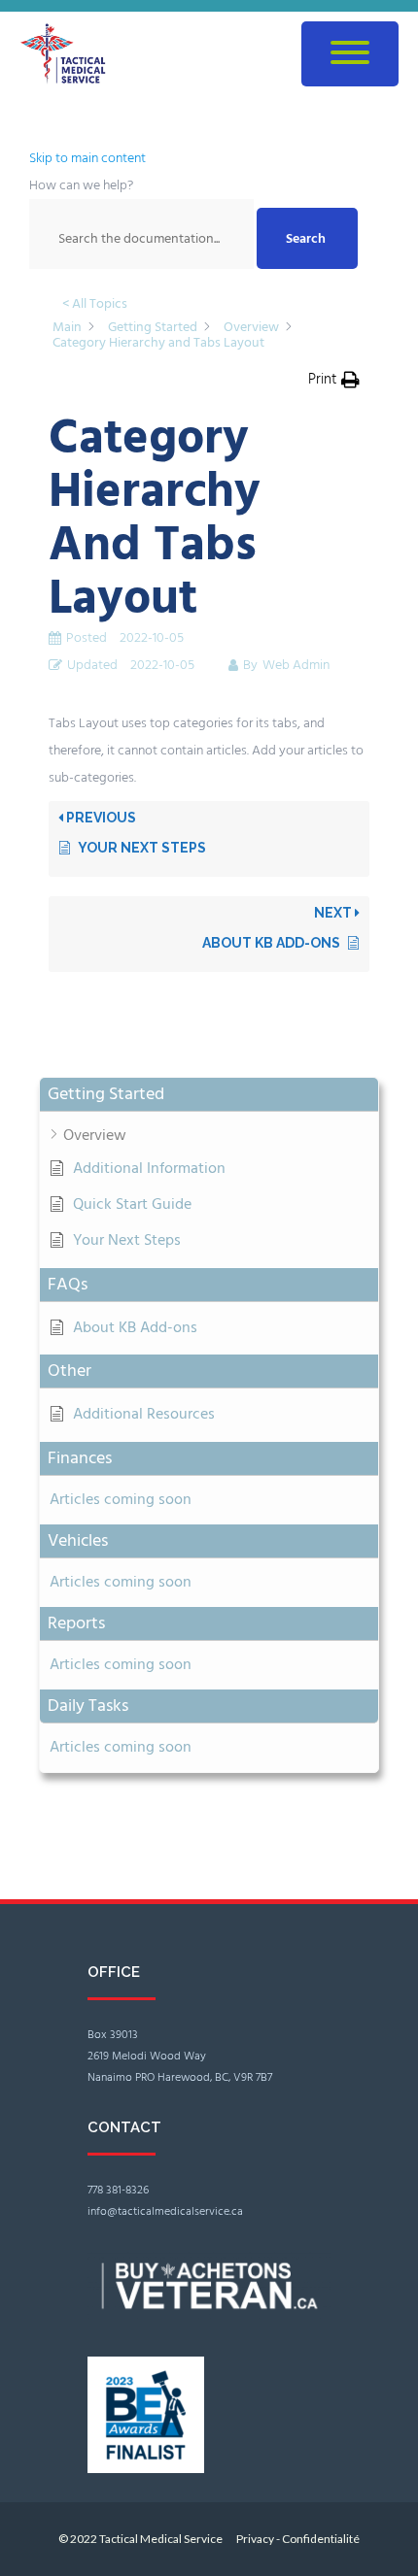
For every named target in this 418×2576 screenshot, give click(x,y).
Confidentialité (321, 2539)
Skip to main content (87, 158)
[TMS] (73, 54)
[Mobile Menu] (350, 54)
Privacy (256, 2539)
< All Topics (95, 303)
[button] (209, 1095)
